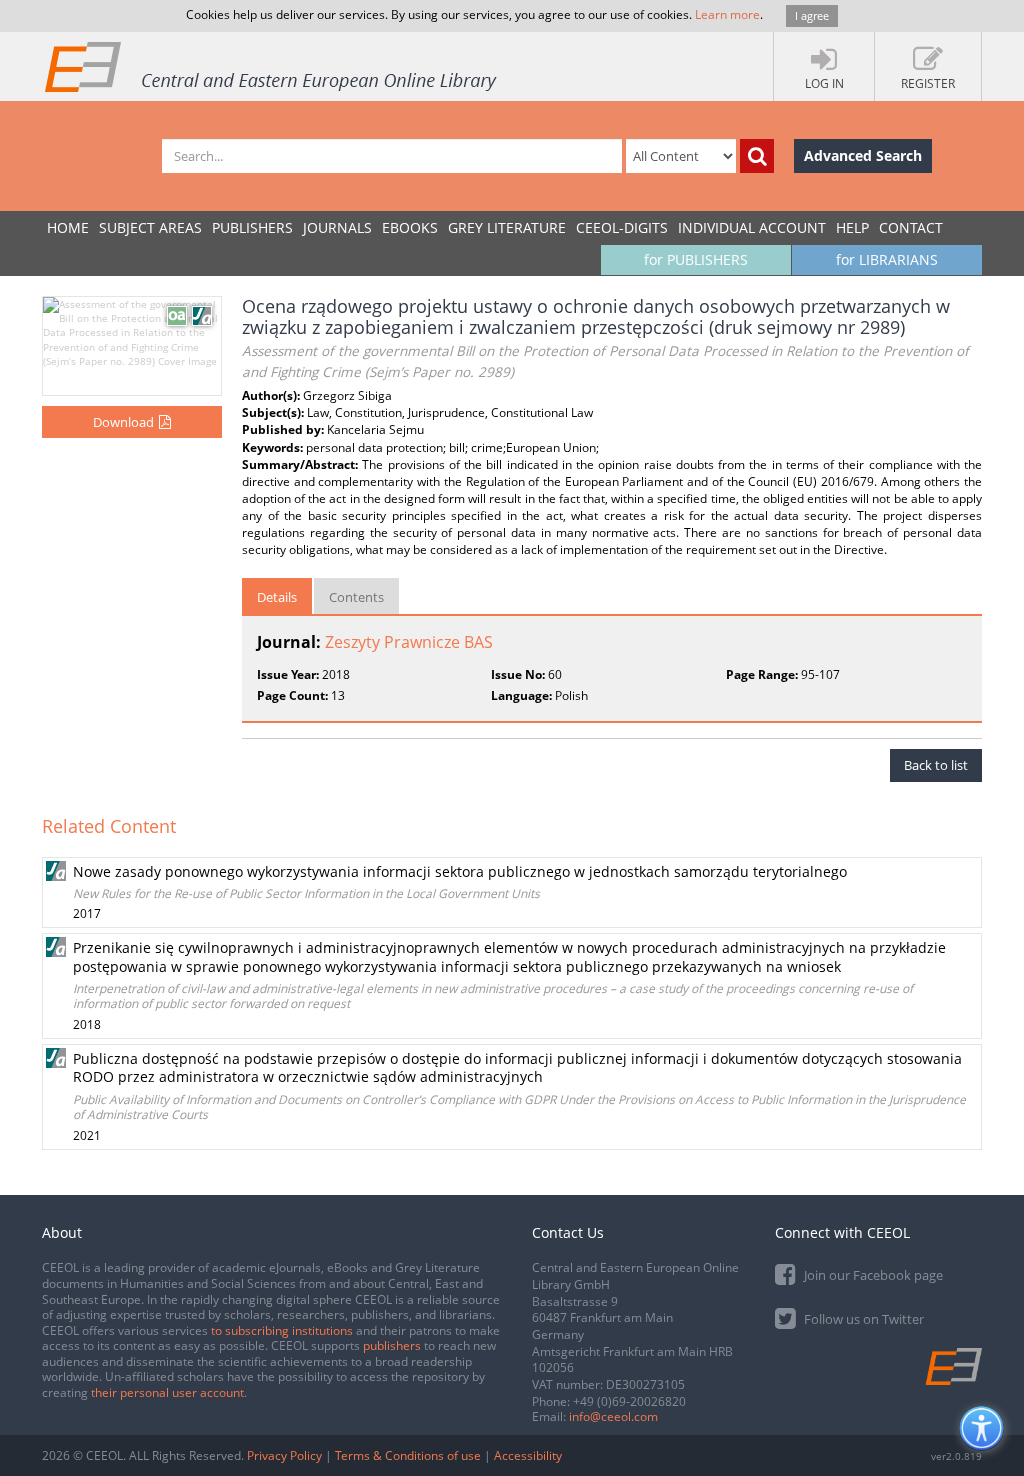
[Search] (757, 156)
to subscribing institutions (282, 1330)
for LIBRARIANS (887, 259)
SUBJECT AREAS (150, 227)
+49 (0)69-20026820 (629, 1401)
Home (68, 227)
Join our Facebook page (872, 1275)
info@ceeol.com (613, 1416)
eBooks (410, 227)
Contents (356, 597)
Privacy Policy (284, 1455)
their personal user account (167, 1392)
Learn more (727, 14)
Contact (911, 227)
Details (277, 597)
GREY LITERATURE (507, 227)
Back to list (936, 765)
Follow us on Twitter (862, 1319)
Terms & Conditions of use (408, 1455)
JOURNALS (337, 227)
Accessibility (528, 1455)
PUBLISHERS (252, 227)
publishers (392, 1345)
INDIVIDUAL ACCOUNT (752, 227)
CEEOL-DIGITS (622, 227)
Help (852, 227)
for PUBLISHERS (696, 259)
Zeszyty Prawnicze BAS (409, 642)
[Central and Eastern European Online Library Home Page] (272, 66)
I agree (812, 15)
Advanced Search (863, 155)
